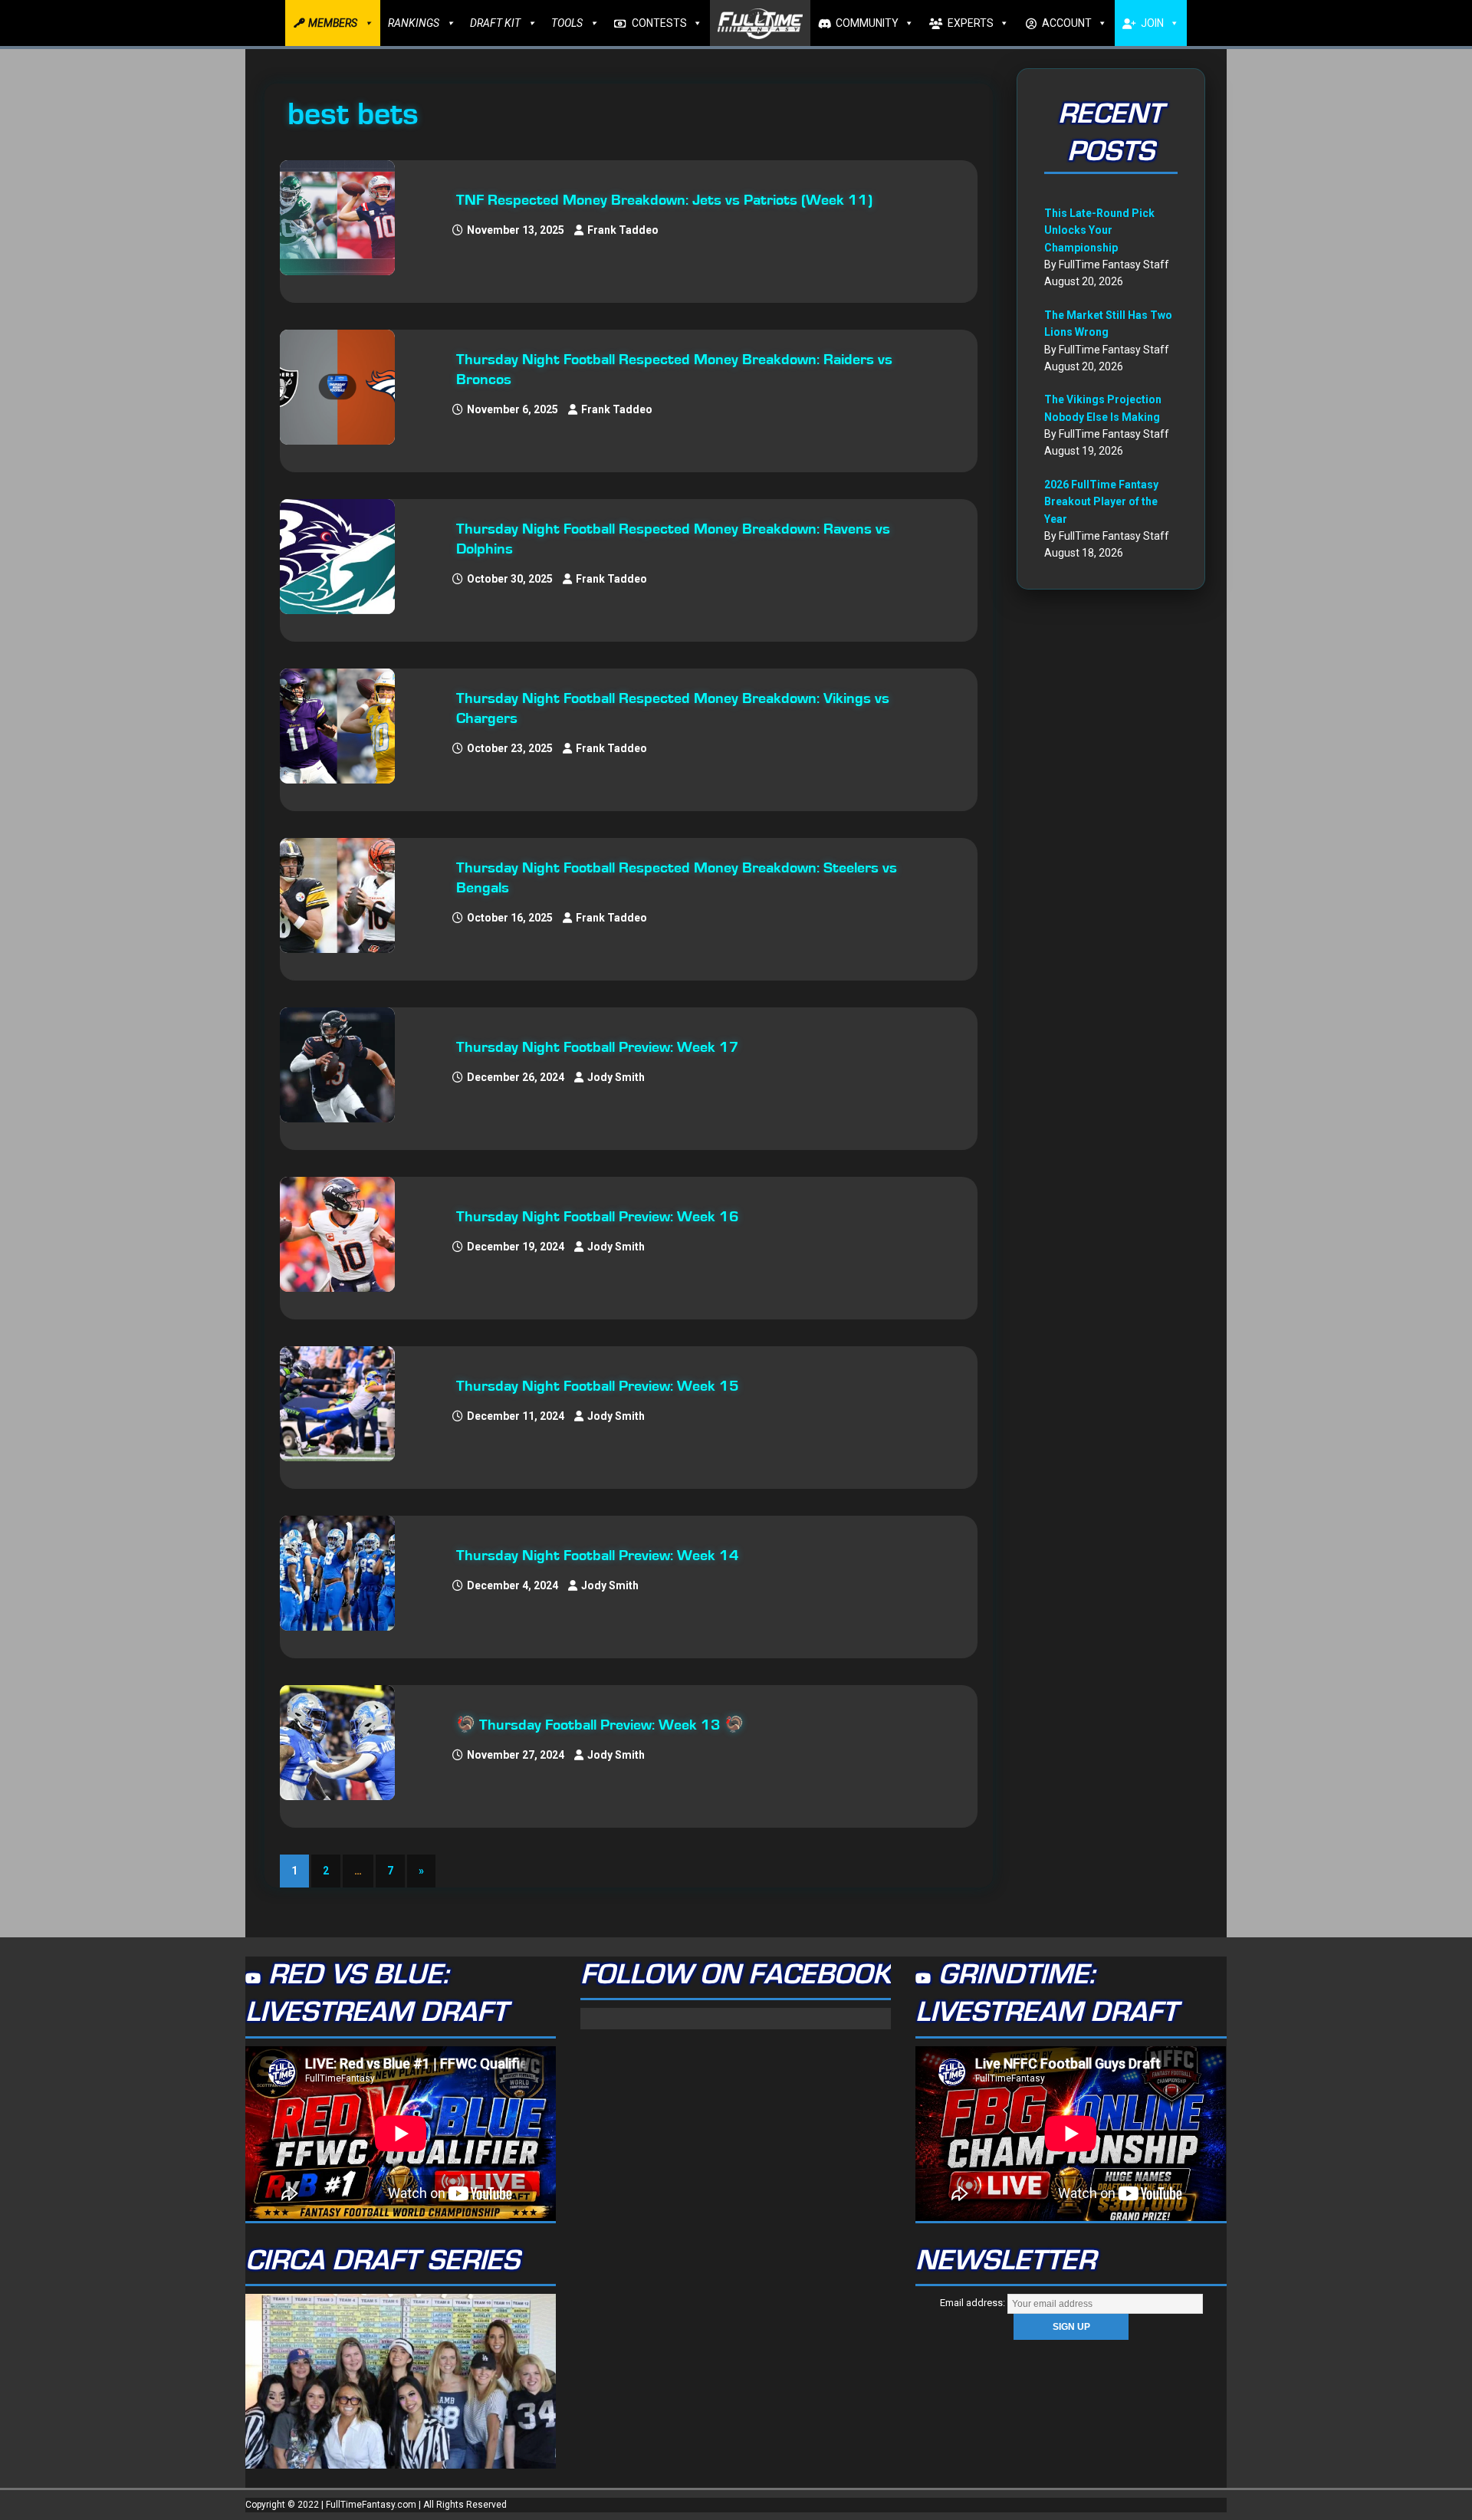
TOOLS (567, 23)
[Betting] (345, 218)
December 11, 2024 (516, 1416)
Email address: (974, 2303)
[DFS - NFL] (345, 1065)
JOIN (1152, 23)
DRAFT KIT (495, 23)
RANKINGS (414, 23)
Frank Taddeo (623, 230)
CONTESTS (659, 23)
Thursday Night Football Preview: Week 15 (598, 1386)
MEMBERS (333, 23)
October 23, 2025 (510, 748)
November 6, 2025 (513, 409)
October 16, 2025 (510, 918)
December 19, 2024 (516, 1247)
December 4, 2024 (513, 1585)
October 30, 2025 (510, 579)
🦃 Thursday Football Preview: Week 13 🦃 (600, 1725)
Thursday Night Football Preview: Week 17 (598, 1047)
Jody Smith (616, 1077)
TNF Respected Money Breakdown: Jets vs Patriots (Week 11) (664, 200)
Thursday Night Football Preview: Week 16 (598, 1217)
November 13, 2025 (516, 230)
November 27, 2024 (516, 1755)
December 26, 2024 (516, 1077)
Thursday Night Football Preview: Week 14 (598, 1556)
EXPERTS (971, 23)
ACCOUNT (1067, 23)
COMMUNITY (867, 23)
